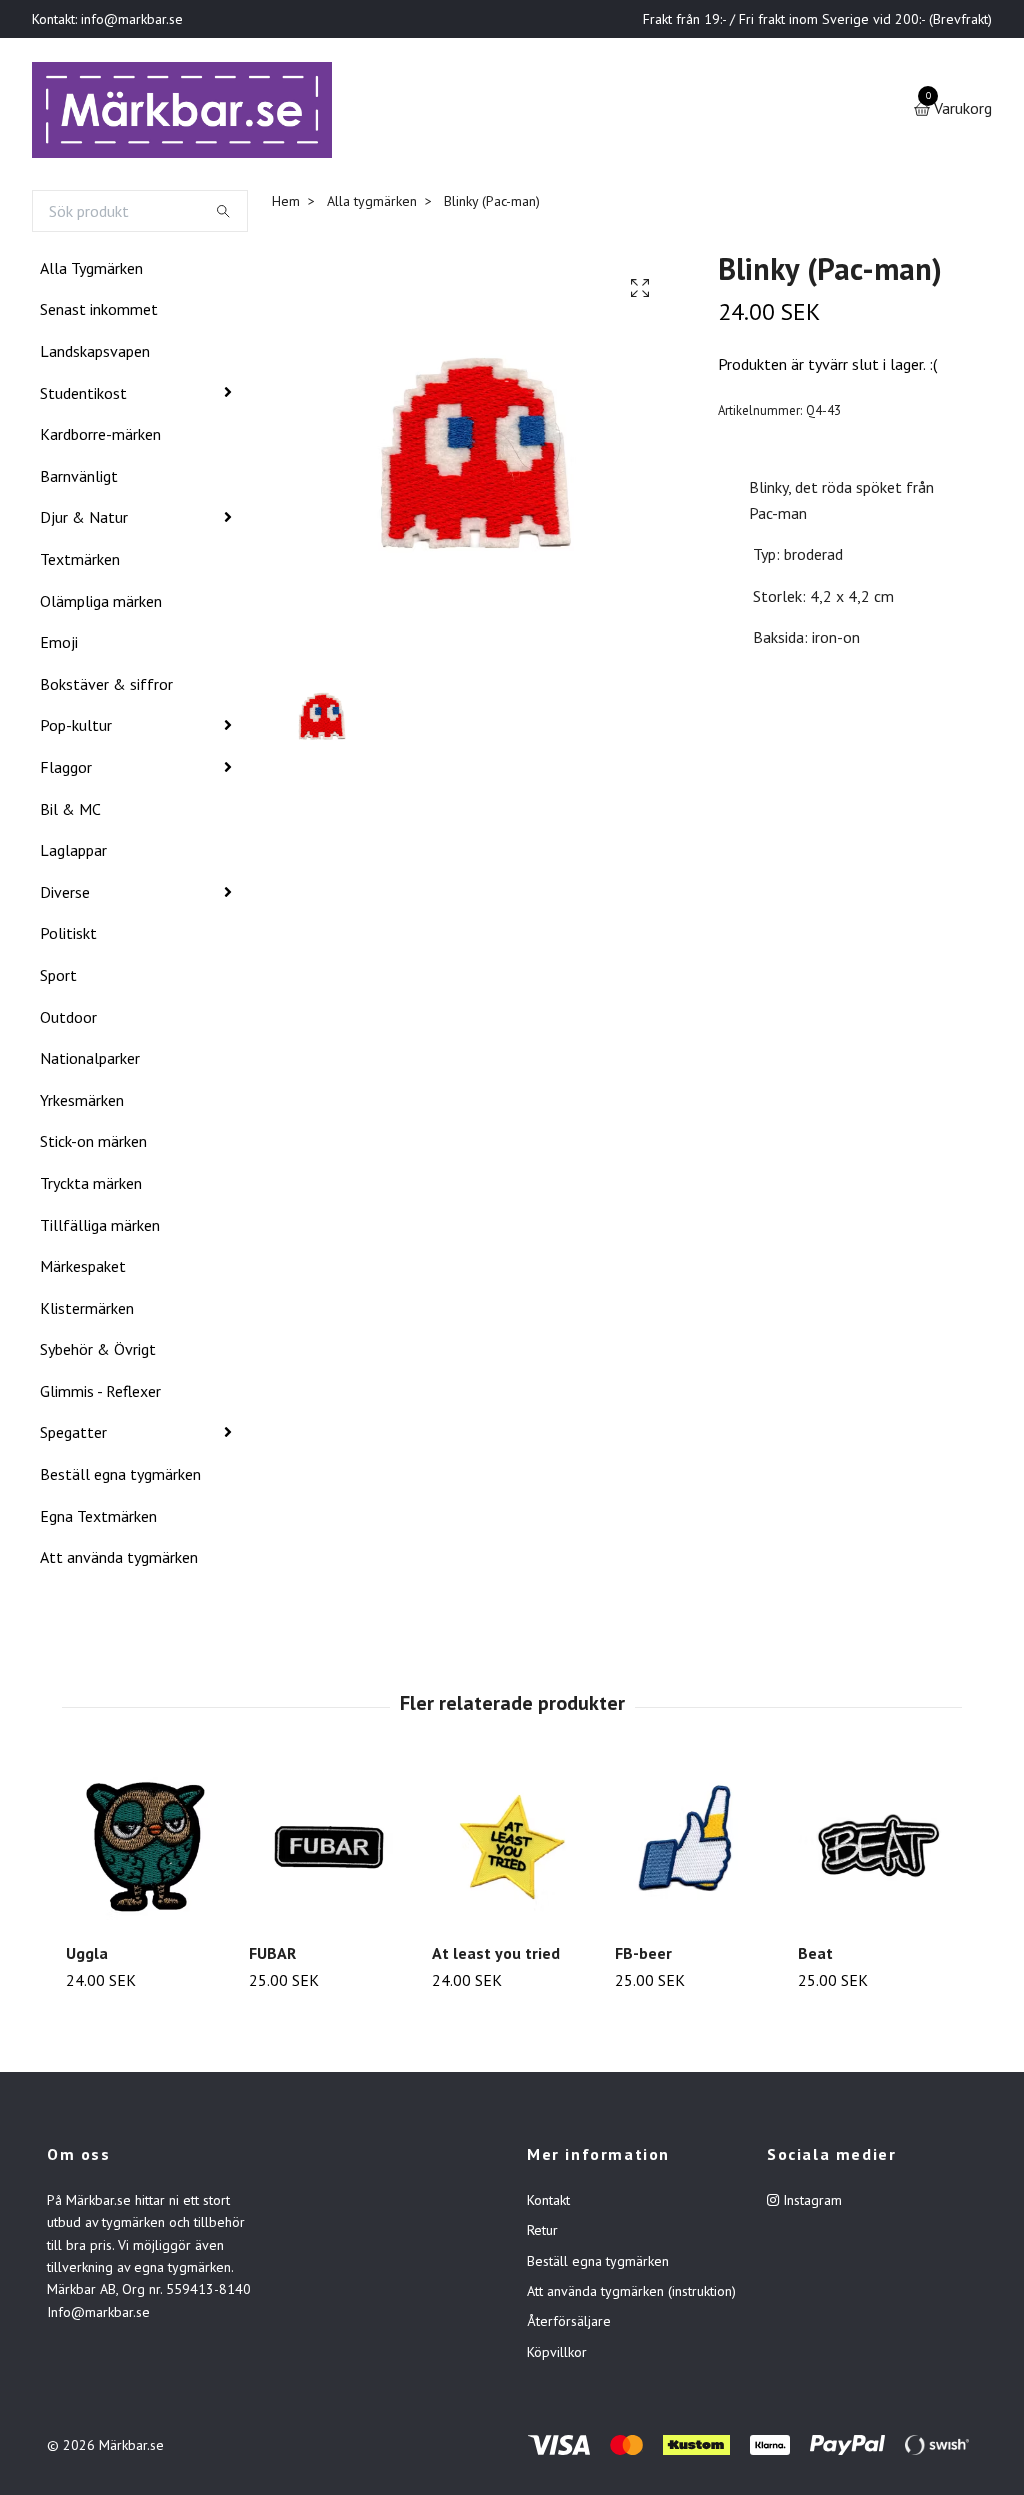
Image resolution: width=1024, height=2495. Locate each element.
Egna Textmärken (98, 1520)
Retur (542, 2234)
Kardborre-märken (100, 438)
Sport (58, 979)
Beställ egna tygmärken (120, 1478)
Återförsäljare (569, 2326)
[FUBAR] (329, 1851)
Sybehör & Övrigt (98, 1353)
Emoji (59, 646)
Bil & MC (70, 813)
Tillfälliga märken (100, 1229)
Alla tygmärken (372, 205)
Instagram (810, 2204)
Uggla (87, 1957)
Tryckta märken (91, 1187)
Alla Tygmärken (91, 272)
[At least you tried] (512, 1851)
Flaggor (66, 771)
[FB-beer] (695, 1851)
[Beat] (878, 1851)
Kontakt (548, 2204)
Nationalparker (90, 1062)
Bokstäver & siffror (106, 688)
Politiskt (68, 937)
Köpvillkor (557, 2356)
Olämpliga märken (101, 605)
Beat (815, 1957)
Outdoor (68, 1021)
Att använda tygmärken (119, 1561)
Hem (286, 205)
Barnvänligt (79, 480)
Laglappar (73, 854)
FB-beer (643, 1957)
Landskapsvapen (95, 355)
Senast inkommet (99, 314)
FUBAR (272, 1957)
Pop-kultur (76, 730)
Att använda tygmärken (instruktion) (631, 2295)
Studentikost (83, 397)
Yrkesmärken (82, 1104)
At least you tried (496, 1957)
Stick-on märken (93, 1145)
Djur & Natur (84, 522)
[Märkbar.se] (188, 112)
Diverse (65, 896)
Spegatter (73, 1437)
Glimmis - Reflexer (100, 1395)
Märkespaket (83, 1270)
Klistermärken (87, 1312)
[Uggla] (146, 1851)
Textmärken (80, 563)
